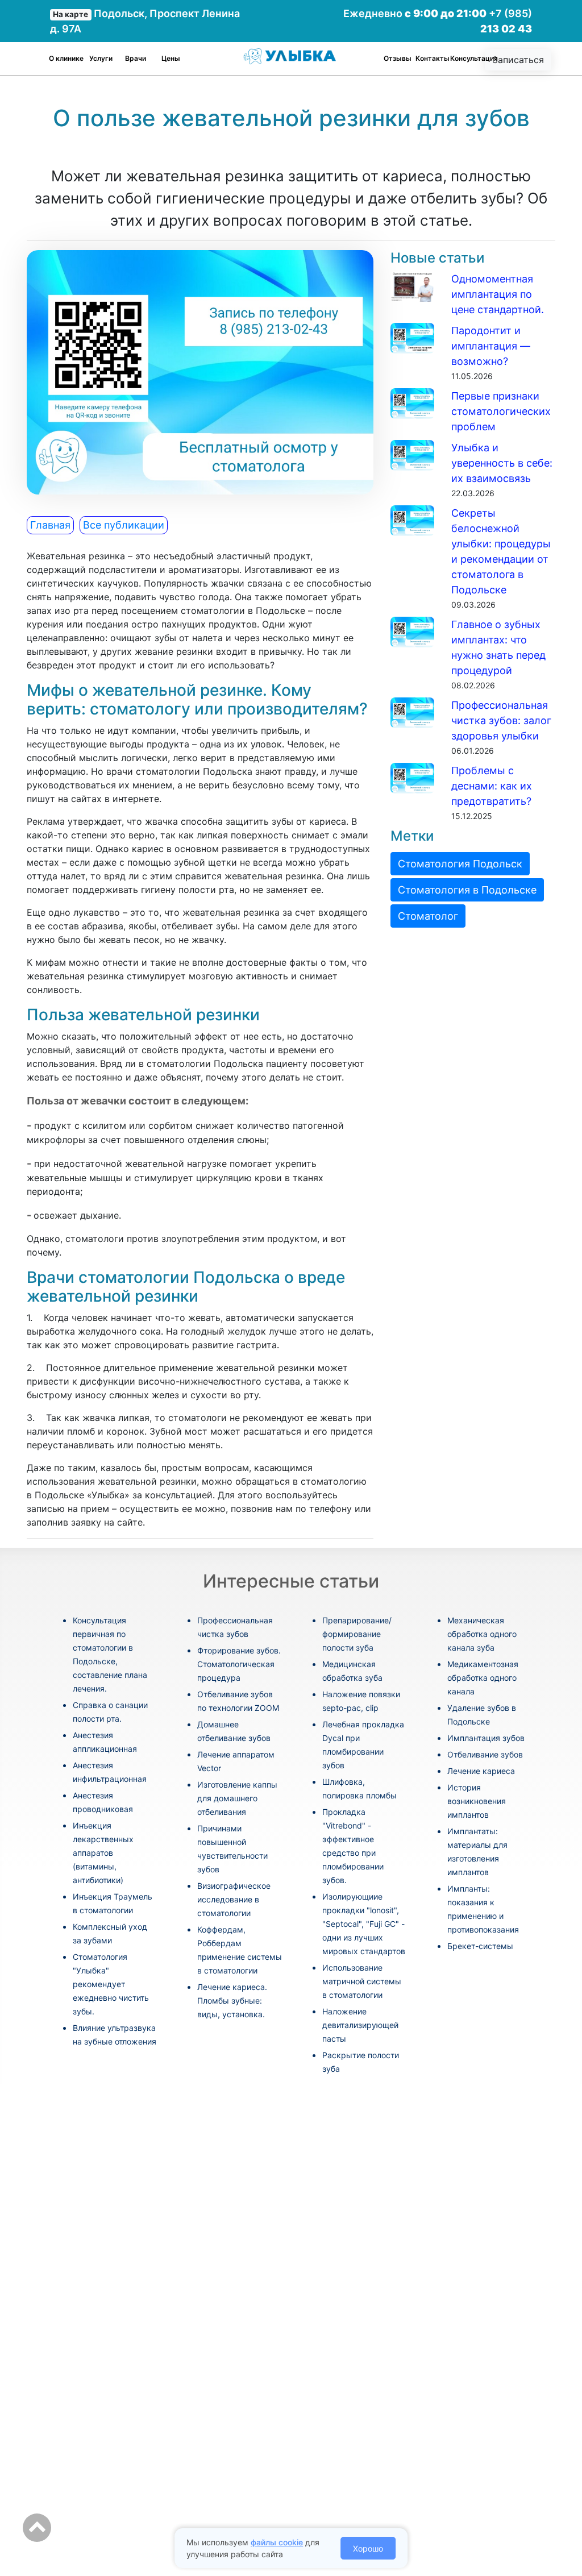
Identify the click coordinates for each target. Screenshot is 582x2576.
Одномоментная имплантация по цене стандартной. (498, 294)
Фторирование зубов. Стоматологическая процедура (239, 1664)
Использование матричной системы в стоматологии (362, 1981)
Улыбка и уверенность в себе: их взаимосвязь (502, 463)
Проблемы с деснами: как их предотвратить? (492, 786)
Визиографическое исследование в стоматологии (234, 1899)
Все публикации (124, 525)
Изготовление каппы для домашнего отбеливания (237, 1798)
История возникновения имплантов (477, 1801)
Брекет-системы (480, 1946)
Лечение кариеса (481, 1771)
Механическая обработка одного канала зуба (482, 1634)
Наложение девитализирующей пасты (360, 2025)
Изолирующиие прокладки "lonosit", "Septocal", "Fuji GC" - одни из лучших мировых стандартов (364, 1924)
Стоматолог (428, 916)
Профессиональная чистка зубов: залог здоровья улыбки (501, 720)
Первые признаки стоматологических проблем (501, 411)
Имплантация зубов (486, 1738)
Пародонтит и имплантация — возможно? (491, 346)
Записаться (518, 60)
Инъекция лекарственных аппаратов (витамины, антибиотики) (103, 1853)
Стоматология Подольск (460, 864)
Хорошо (368, 2548)
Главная (50, 525)
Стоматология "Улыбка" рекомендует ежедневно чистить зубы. (111, 1984)
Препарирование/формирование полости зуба (357, 1634)
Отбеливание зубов (485, 1754)
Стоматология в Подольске (467, 890)
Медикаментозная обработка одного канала (483, 1678)
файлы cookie (277, 2542)
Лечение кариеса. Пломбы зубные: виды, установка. (232, 2000)
